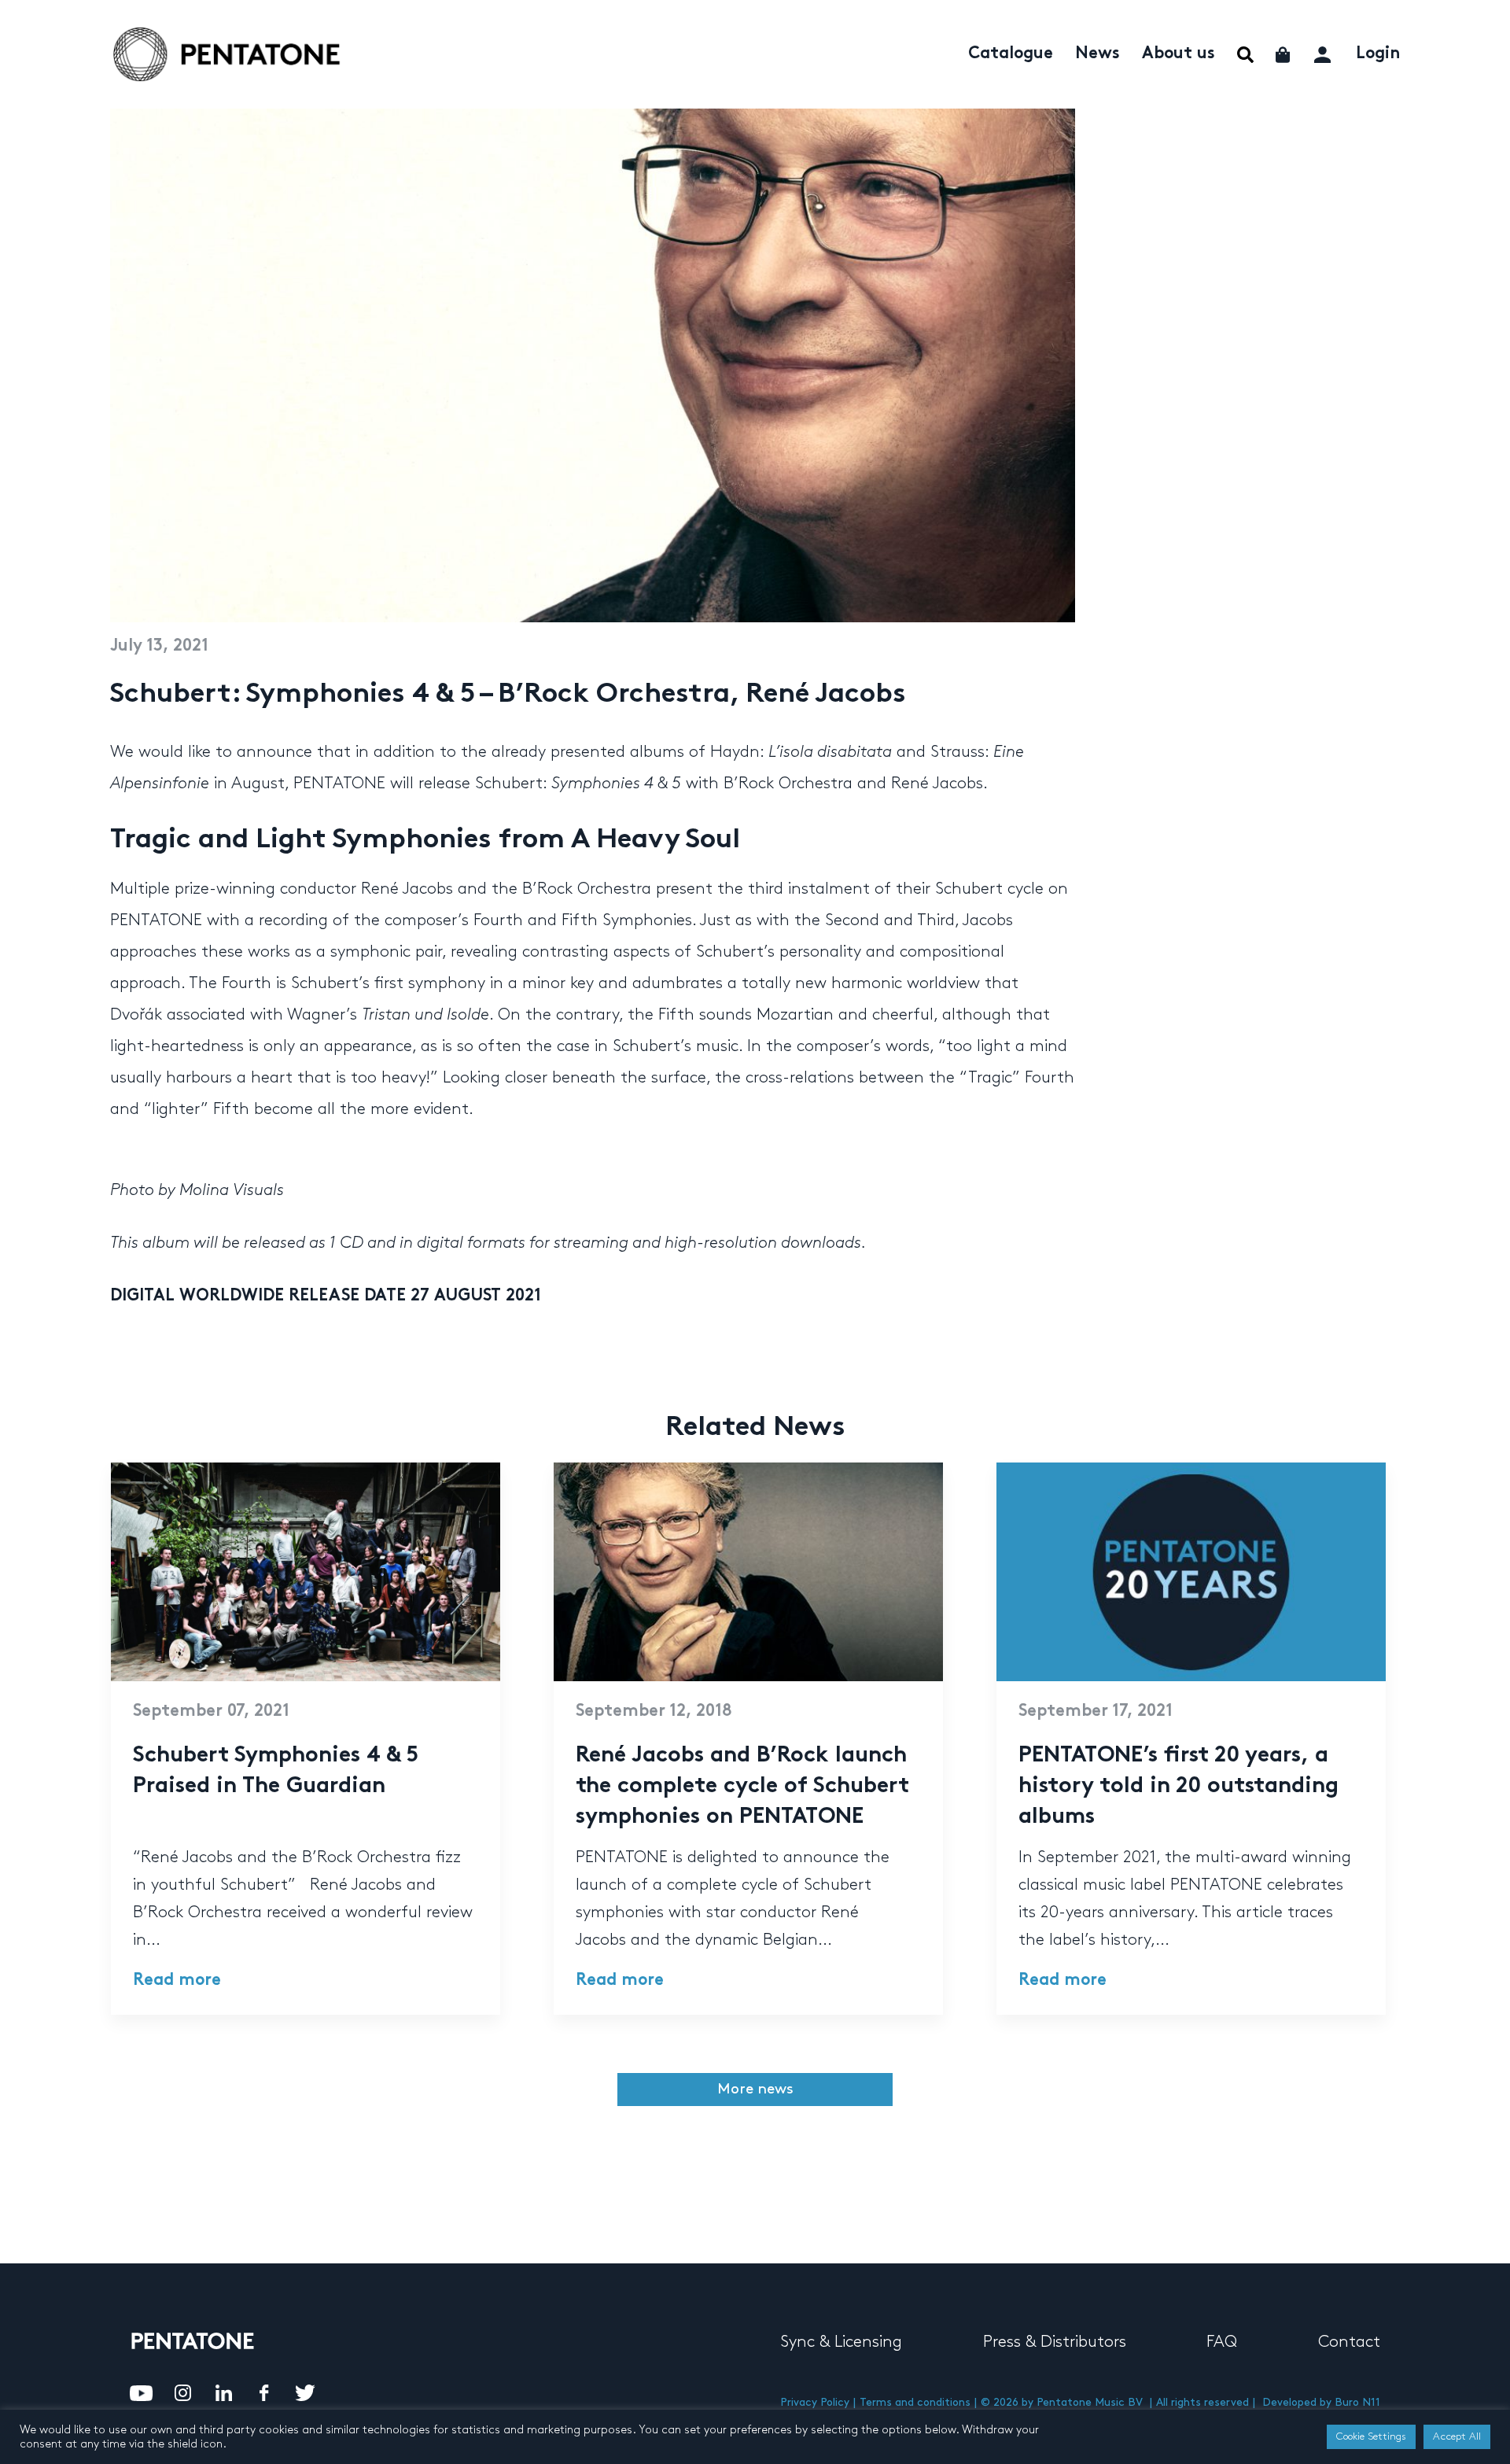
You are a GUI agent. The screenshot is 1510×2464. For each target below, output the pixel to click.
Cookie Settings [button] (1371, 2436)
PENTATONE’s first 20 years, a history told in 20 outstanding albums (1179, 1787)
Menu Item (1245, 55)
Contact (1349, 2342)
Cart (1284, 55)
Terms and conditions (915, 2402)
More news (755, 2089)
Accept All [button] (1457, 2436)
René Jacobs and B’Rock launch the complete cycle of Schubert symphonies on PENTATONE (742, 1787)
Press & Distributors (1055, 2342)
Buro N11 (1357, 2402)
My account (1324, 52)
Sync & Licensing (841, 2342)
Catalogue (1011, 54)
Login (1378, 54)
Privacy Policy (815, 2402)
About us (1179, 54)
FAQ (1222, 2342)
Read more (177, 1981)
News (1098, 54)
